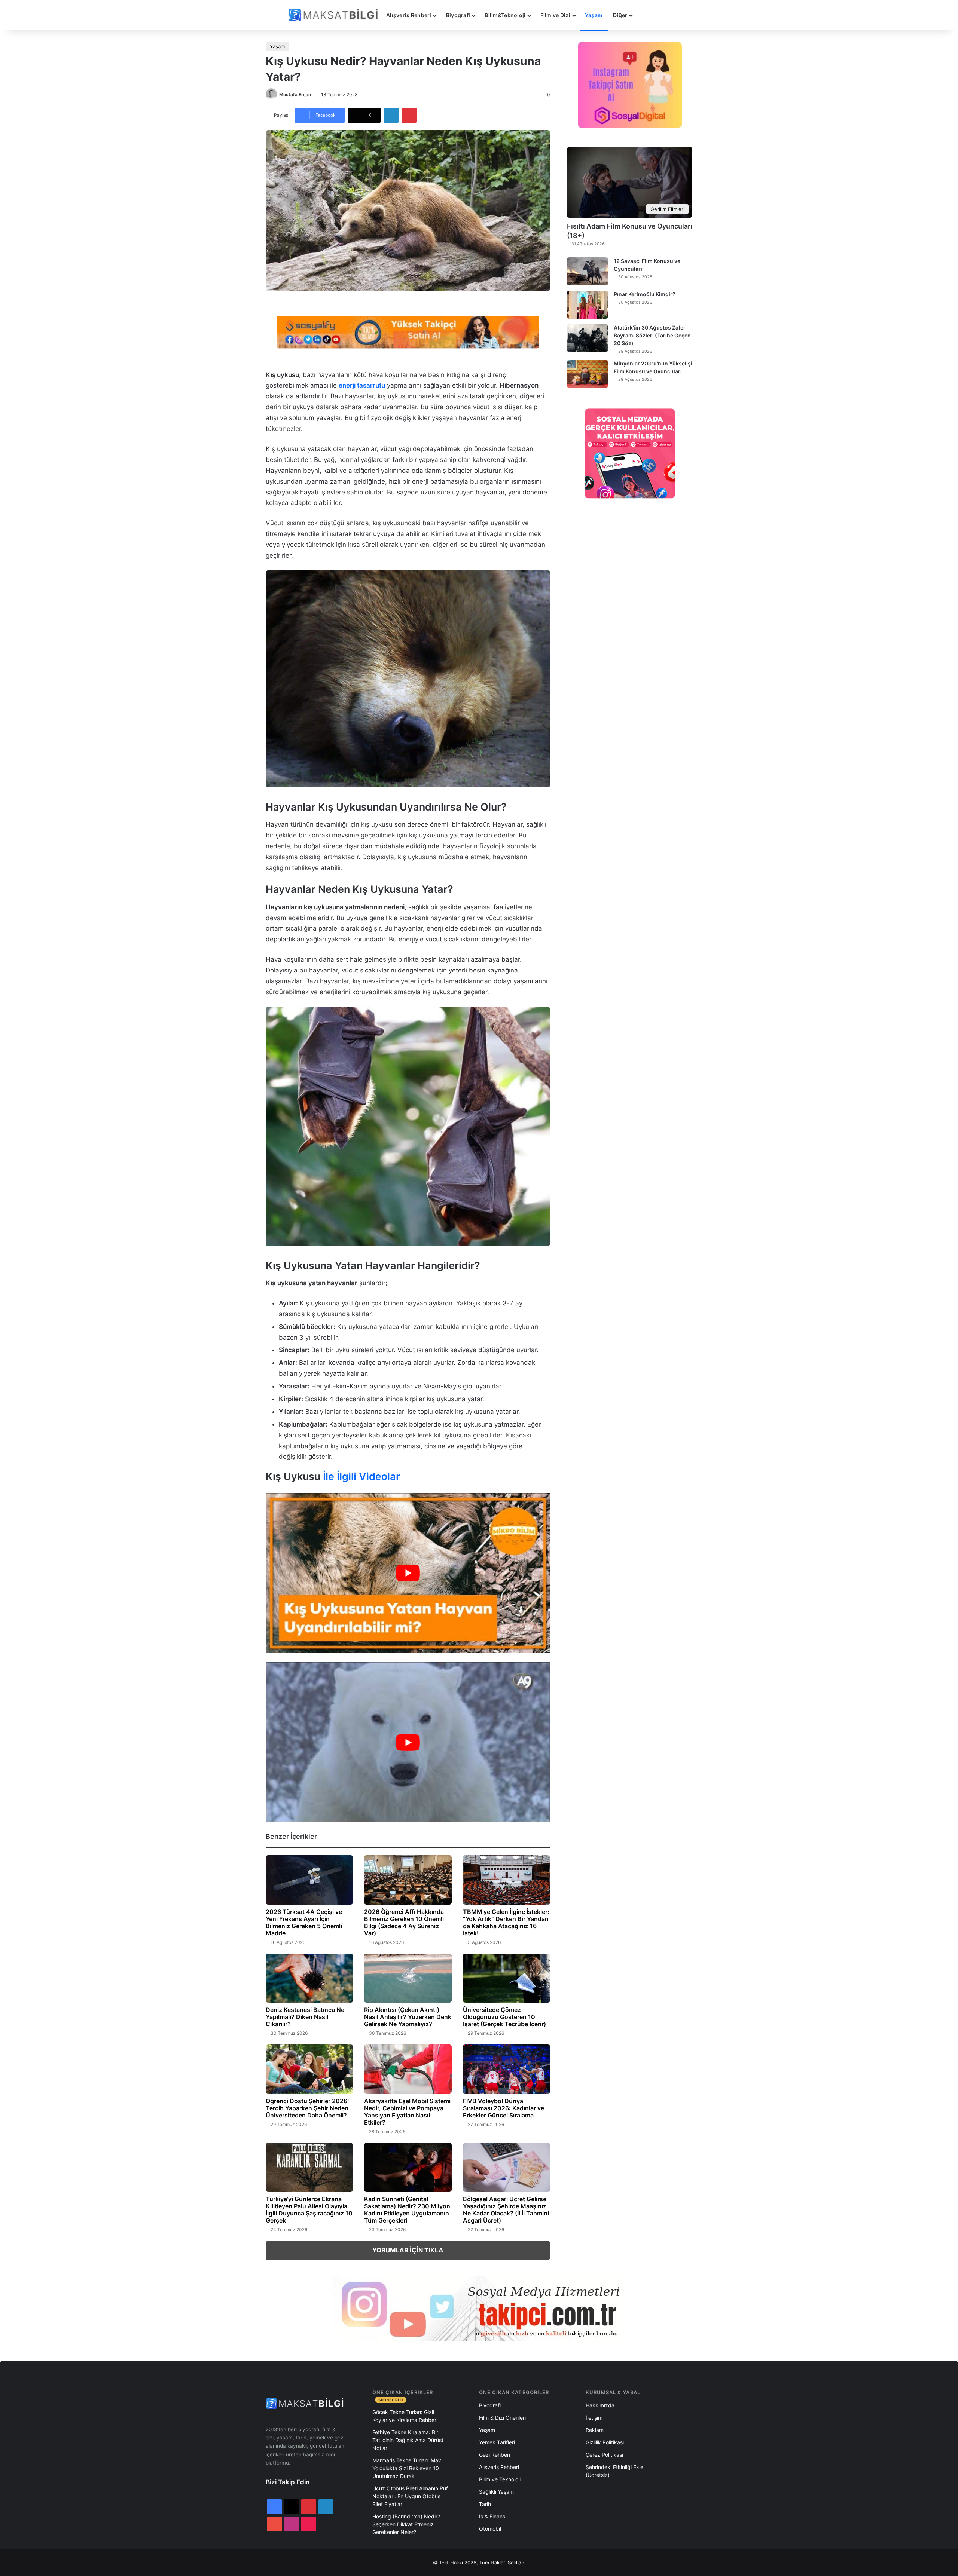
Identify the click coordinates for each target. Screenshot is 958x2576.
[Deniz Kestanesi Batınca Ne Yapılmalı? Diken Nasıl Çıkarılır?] (309, 1978)
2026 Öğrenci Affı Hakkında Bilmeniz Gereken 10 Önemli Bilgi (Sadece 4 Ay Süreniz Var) (404, 1922)
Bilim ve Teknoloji (500, 2479)
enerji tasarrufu (362, 385)
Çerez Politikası (604, 2455)
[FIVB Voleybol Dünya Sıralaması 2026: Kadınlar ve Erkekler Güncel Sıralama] (507, 2069)
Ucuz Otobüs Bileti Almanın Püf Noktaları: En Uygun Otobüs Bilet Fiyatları (410, 2496)
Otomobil (490, 2529)
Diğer (620, 15)
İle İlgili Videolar (361, 1477)
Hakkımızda (600, 2405)
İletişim (594, 2418)
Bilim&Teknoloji (505, 15)
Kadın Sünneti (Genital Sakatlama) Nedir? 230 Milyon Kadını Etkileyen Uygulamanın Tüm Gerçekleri (407, 2210)
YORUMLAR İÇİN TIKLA (408, 2250)
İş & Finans (492, 2516)
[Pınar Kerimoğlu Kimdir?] (588, 305)
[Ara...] (645, 15)
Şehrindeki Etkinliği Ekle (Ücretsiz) (614, 2471)
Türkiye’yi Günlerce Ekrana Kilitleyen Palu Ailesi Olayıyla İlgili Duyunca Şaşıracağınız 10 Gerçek (309, 2210)
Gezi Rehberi (495, 2455)
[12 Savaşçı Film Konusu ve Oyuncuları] (588, 271)
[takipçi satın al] (408, 331)
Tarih (485, 2504)
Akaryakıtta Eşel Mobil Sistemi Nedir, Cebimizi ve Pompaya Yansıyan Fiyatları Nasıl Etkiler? (407, 2112)
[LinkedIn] (391, 115)
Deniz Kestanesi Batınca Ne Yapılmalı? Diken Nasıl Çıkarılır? (305, 2017)
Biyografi (458, 15)
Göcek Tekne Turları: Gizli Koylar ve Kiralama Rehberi (405, 2416)
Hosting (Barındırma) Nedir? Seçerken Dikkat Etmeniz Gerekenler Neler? (406, 2524)
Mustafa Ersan (295, 94)
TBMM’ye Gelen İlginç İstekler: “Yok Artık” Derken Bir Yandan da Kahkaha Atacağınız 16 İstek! (506, 1922)
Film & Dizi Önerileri (502, 2418)
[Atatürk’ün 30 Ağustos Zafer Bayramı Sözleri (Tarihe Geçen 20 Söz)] (588, 338)
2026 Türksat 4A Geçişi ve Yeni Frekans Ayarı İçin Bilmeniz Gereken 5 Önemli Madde (304, 1922)
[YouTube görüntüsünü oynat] (408, 1573)
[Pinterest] (409, 115)
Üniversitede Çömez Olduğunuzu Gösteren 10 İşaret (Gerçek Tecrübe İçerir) (504, 2017)
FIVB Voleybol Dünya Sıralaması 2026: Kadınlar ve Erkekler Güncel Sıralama (504, 2108)
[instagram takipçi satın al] (479, 2308)
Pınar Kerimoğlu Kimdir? (645, 294)
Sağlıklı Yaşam (496, 2492)
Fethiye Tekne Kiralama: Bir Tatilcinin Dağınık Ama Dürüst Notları (408, 2440)
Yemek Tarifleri (497, 2442)
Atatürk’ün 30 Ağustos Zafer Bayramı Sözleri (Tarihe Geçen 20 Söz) (652, 335)
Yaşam (594, 15)
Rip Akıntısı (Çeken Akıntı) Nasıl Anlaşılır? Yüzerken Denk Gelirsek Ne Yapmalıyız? (408, 2017)
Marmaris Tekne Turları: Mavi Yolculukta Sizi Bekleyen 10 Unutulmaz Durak (407, 2468)
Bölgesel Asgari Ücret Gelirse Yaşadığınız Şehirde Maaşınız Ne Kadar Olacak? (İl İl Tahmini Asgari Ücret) (506, 2210)
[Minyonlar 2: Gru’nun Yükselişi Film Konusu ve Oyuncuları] (588, 374)
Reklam (595, 2430)
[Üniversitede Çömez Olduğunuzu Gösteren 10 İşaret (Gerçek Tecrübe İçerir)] (507, 1978)
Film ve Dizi (555, 15)
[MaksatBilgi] (335, 15)
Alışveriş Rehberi (409, 15)
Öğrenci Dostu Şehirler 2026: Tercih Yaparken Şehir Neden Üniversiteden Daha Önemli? (307, 2108)
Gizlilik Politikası (605, 2442)
